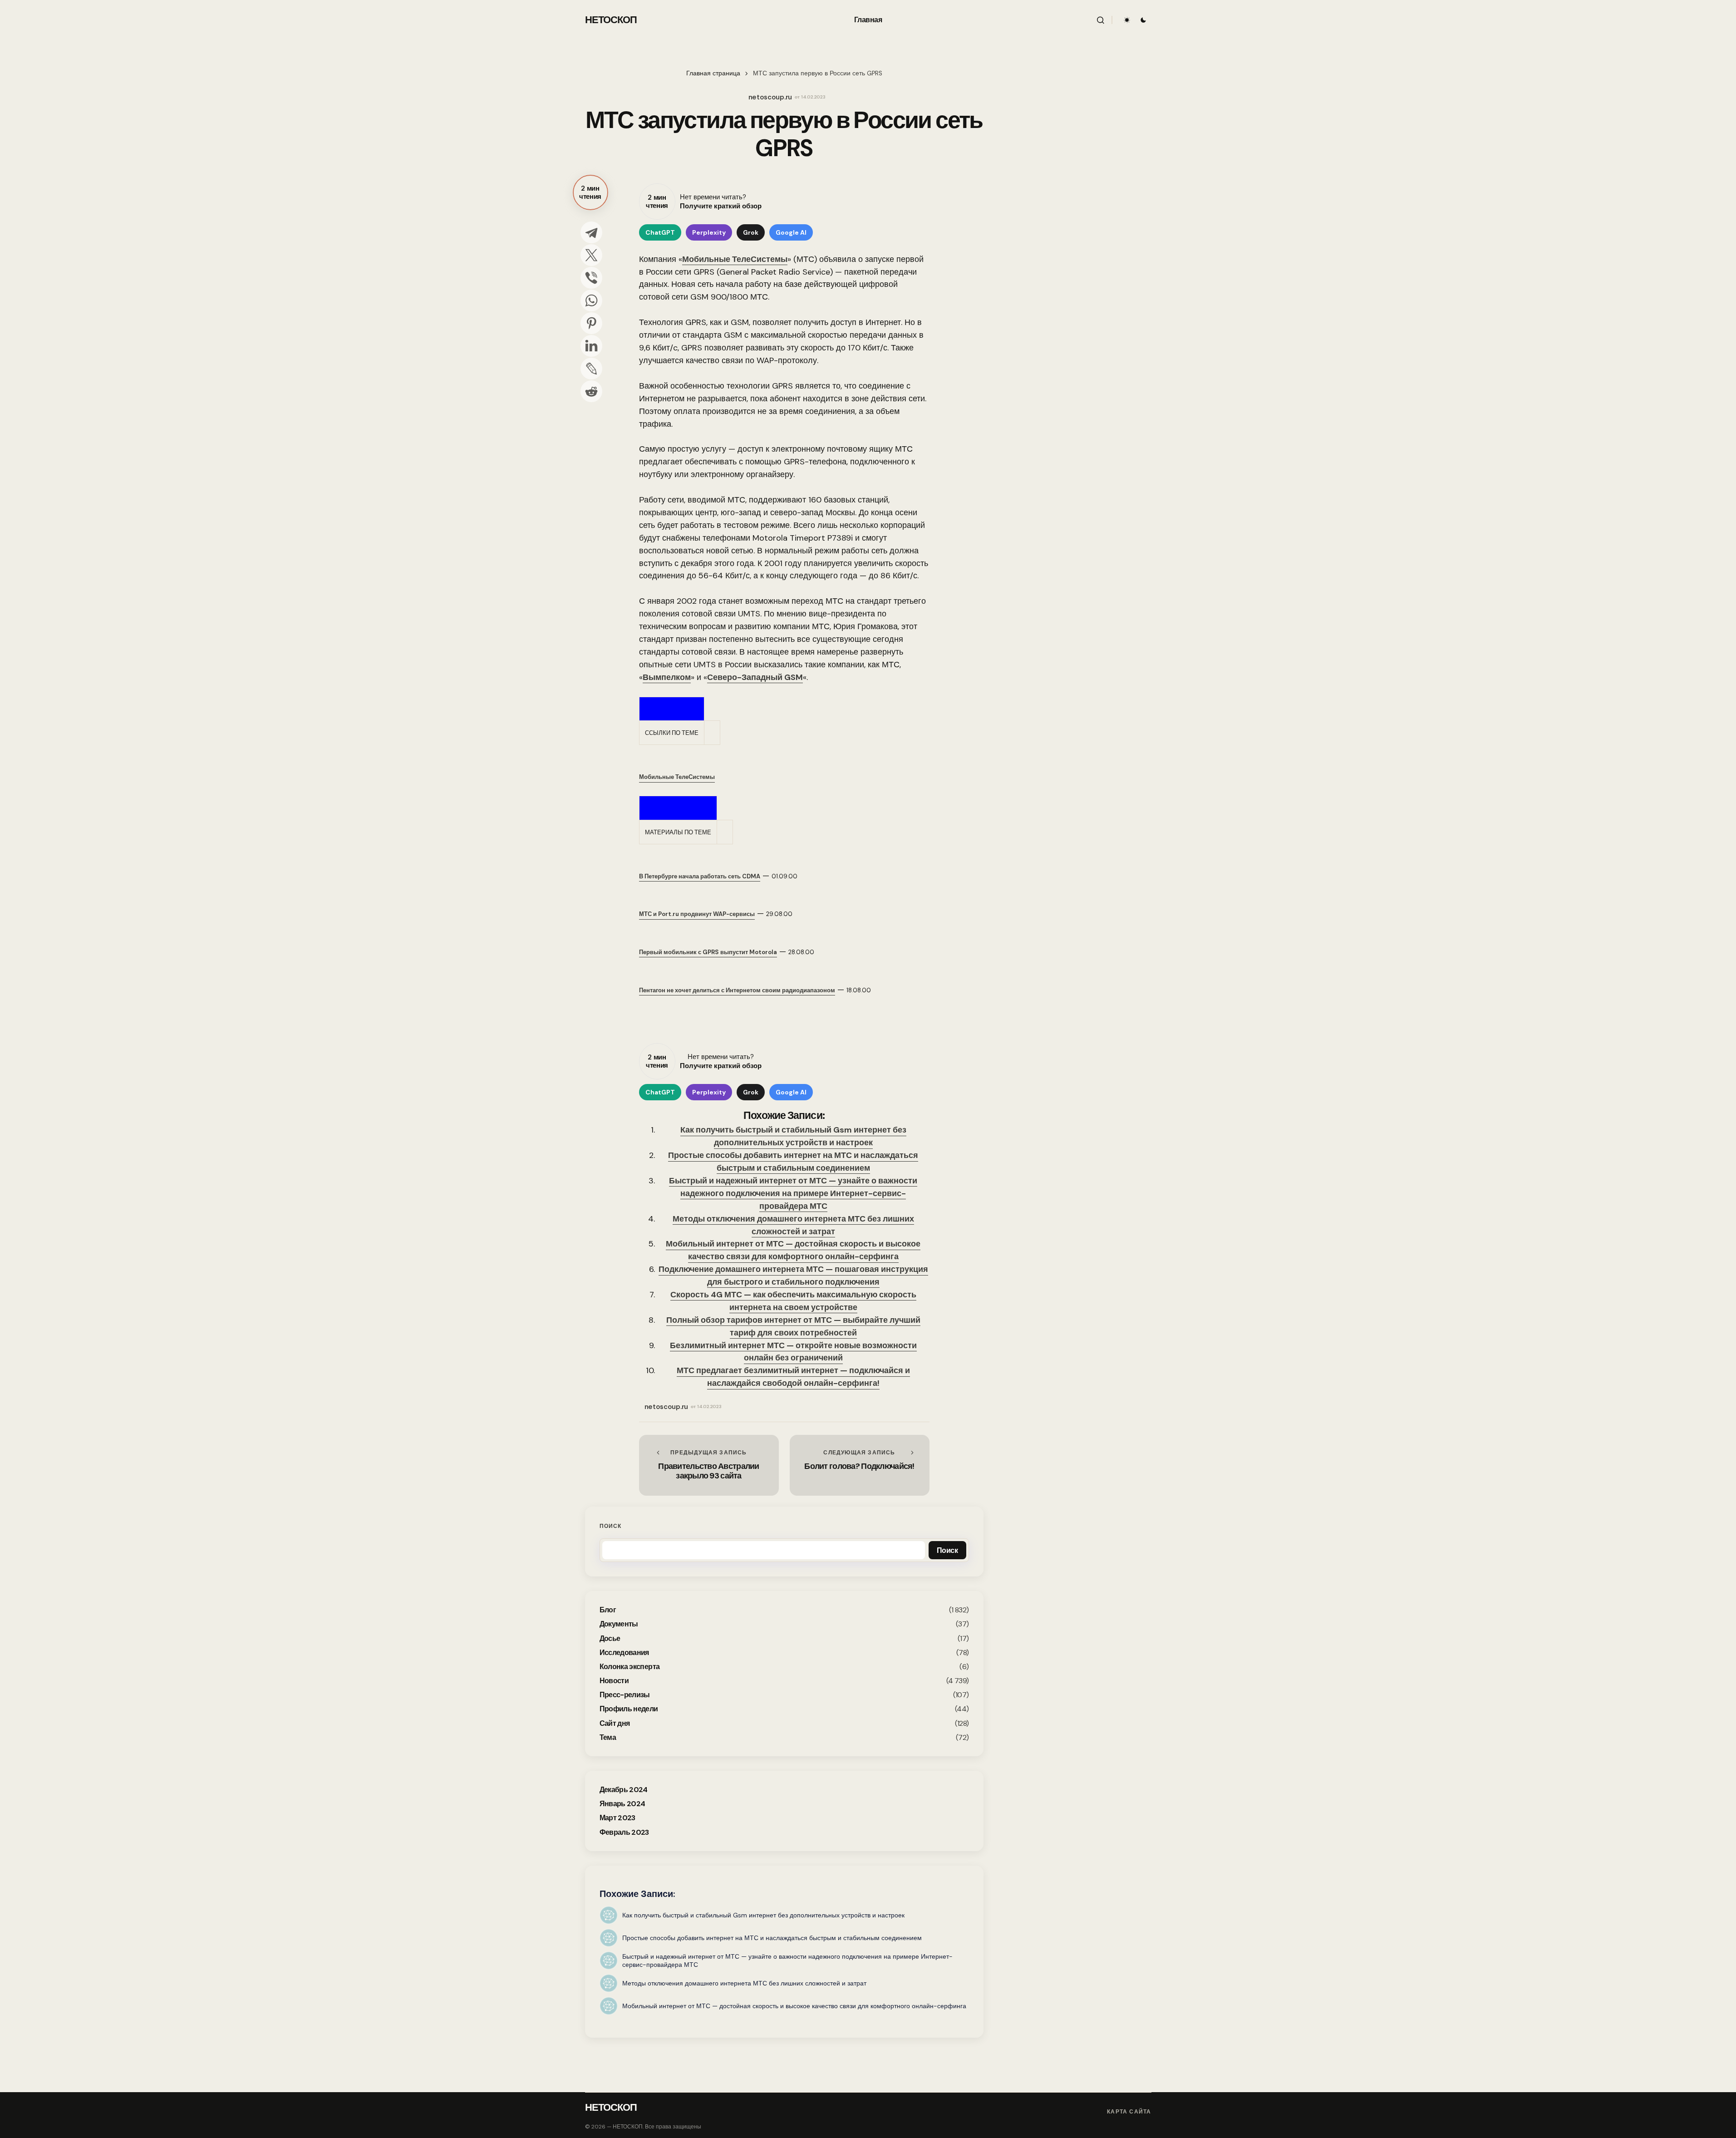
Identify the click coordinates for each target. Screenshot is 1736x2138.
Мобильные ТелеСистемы (735, 259)
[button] (1101, 20)
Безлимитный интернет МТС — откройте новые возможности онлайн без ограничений (793, 1352)
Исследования (624, 1653)
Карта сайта (1129, 2112)
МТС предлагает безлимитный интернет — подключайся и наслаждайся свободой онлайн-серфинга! (793, 1377)
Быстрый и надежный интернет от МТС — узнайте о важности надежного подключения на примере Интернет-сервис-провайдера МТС (793, 1193)
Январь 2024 (622, 1804)
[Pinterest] (591, 323)
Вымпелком (667, 677)
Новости (614, 1681)
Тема (608, 1737)
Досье (610, 1638)
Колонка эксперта (630, 1667)
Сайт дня (615, 1723)
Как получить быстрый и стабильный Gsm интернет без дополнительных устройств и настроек (793, 1136)
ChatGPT (660, 232)
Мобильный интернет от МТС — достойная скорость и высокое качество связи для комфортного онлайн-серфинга (793, 1250)
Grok (751, 232)
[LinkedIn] (591, 346)
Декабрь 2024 (624, 1790)
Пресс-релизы (625, 1695)
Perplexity (709, 232)
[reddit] (591, 391)
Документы (619, 1624)
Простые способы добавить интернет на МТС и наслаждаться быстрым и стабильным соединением (793, 1162)
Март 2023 (617, 1818)
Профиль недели (629, 1709)
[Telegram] (591, 232)
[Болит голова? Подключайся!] (860, 1465)
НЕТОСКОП (611, 20)
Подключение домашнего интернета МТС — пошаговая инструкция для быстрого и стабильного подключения (793, 1276)
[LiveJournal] (591, 369)
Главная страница (713, 73)
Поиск (611, 1526)
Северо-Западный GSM (755, 677)
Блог (608, 1610)
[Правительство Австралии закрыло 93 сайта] (709, 1465)
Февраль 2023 (624, 1832)
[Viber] (591, 278)
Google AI (791, 232)
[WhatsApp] (591, 301)
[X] (591, 255)
